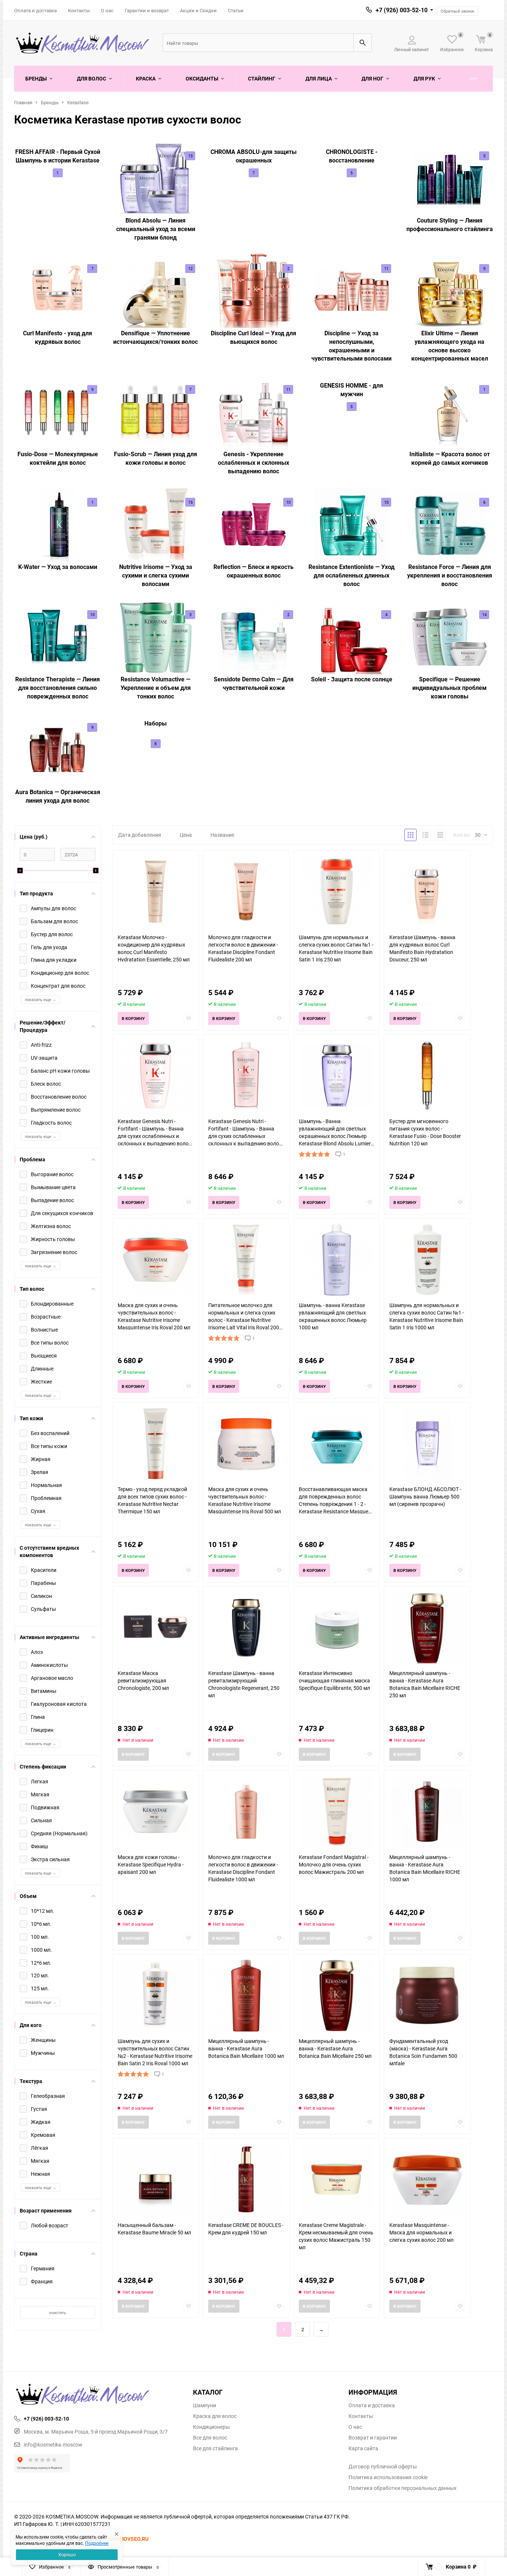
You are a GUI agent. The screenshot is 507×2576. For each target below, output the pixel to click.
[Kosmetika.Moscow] (98, 2395)
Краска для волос (215, 2416)
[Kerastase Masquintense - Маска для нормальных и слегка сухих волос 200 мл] (427, 2180)
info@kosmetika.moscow (53, 2445)
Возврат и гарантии (373, 2438)
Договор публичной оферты (383, 2467)
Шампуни (205, 2405)
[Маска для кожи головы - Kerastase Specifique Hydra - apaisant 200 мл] (156, 1812)
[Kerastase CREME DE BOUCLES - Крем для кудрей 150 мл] (246, 2180)
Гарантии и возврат (147, 10)
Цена (186, 835)
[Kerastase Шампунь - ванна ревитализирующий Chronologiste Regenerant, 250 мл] (246, 1628)
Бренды (50, 102)
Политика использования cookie (388, 2477)
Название (222, 835)
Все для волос (210, 2438)
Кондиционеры (211, 2427)
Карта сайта (363, 2448)
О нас (107, 10)
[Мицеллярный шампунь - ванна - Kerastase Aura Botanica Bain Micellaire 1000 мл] (246, 1996)
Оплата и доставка (35, 10)
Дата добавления (140, 835)
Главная (23, 102)
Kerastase (78, 102)
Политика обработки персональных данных (403, 2488)
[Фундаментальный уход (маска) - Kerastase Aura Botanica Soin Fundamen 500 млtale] (427, 1996)
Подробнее (97, 2543)
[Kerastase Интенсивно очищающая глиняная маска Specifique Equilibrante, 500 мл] (337, 1628)
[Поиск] (363, 43)
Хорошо (67, 2554)
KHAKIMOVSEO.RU (126, 2539)
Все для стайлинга (215, 2448)
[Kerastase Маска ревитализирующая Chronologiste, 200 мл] (156, 1628)
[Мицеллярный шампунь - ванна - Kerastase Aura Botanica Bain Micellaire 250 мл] (337, 1996)
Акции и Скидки (198, 10)
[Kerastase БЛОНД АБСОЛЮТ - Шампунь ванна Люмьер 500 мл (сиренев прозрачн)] (427, 1444)
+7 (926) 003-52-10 (402, 10)
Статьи (236, 10)
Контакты (79, 10)
